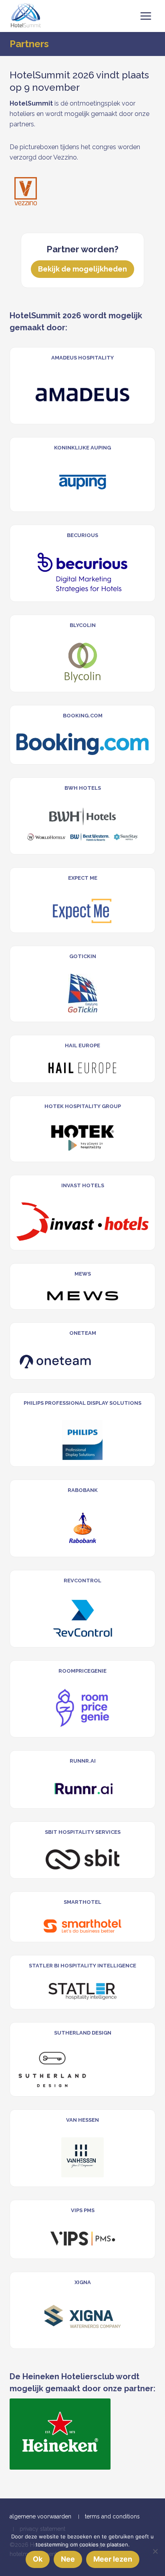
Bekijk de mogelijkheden (82, 269)
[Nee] (155, 2551)
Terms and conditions (112, 2516)
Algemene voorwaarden (40, 2516)
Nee (68, 2559)
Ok (38, 2559)
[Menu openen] (146, 16)
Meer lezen (113, 2559)
